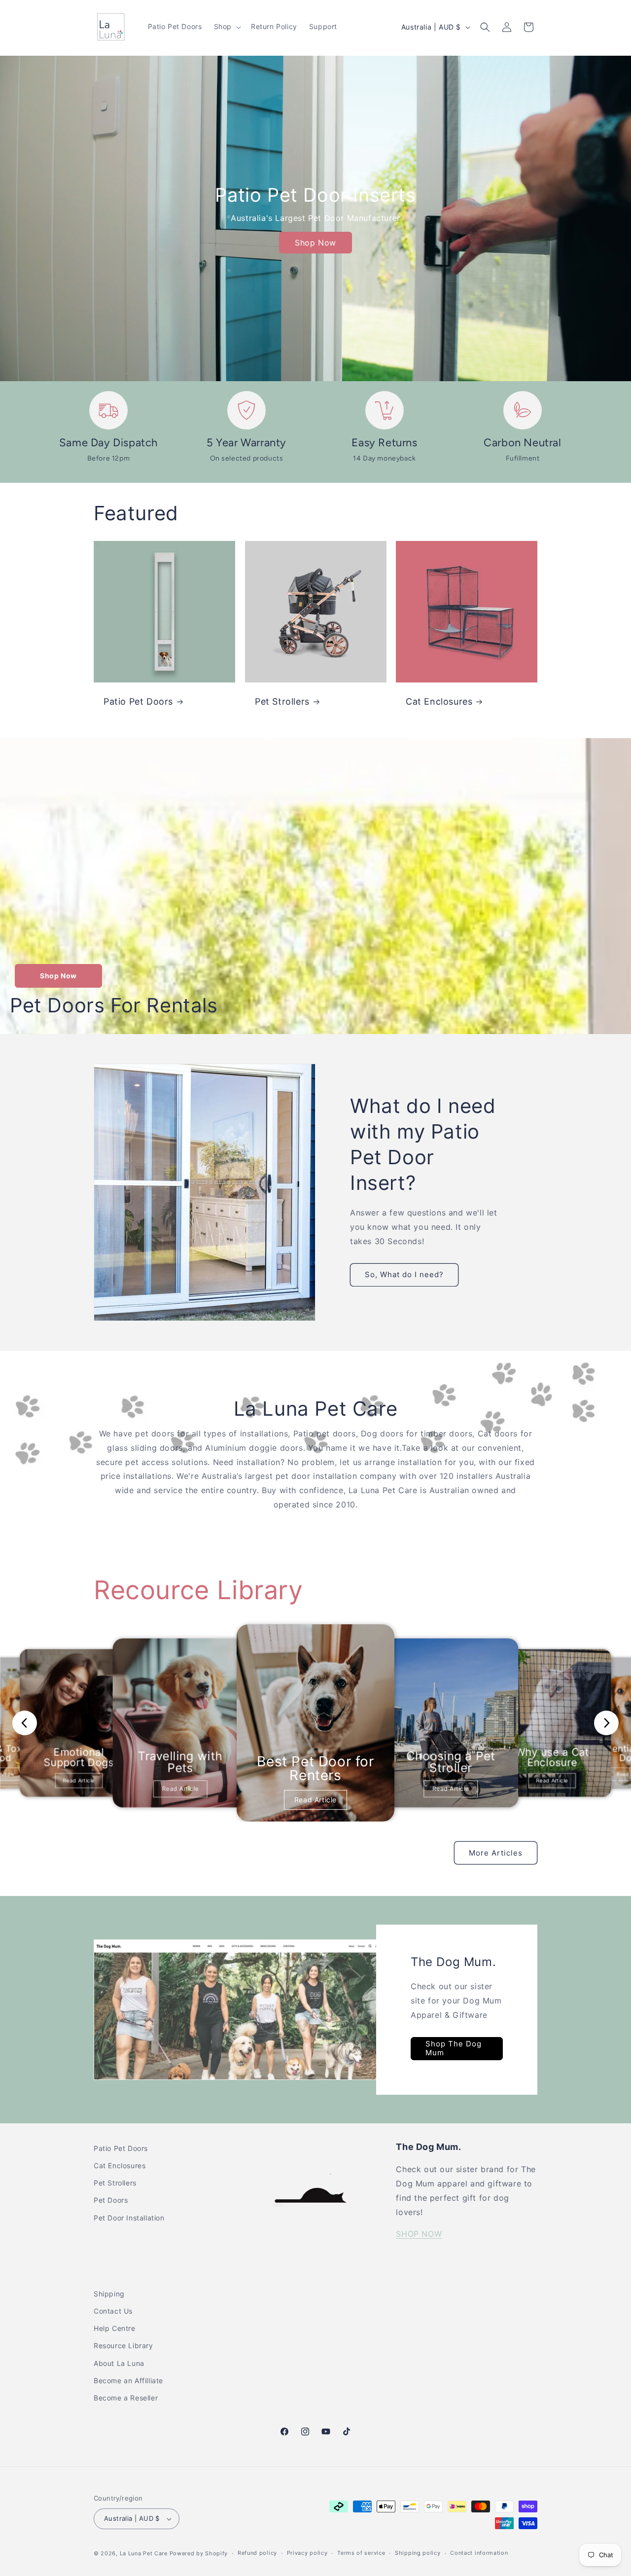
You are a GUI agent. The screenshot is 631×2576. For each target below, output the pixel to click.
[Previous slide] (25, 1723)
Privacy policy (307, 2553)
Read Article (79, 1780)
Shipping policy (418, 2553)
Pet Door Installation (129, 2218)
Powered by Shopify (199, 2553)
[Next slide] (606, 1723)
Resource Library (123, 2345)
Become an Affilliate (128, 2380)
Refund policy (257, 2553)
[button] (227, 27)
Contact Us (113, 2311)
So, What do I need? (404, 1274)
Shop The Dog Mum (454, 2048)
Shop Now (315, 243)
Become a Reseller (126, 2398)
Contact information (479, 2553)
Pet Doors (111, 2200)
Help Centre (115, 2328)
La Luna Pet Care (144, 2553)
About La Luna (119, 2363)
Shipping (109, 2294)
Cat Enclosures (439, 701)
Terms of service (361, 2553)
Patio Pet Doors (138, 701)
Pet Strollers (282, 701)
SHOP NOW (419, 2234)
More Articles (496, 1853)
